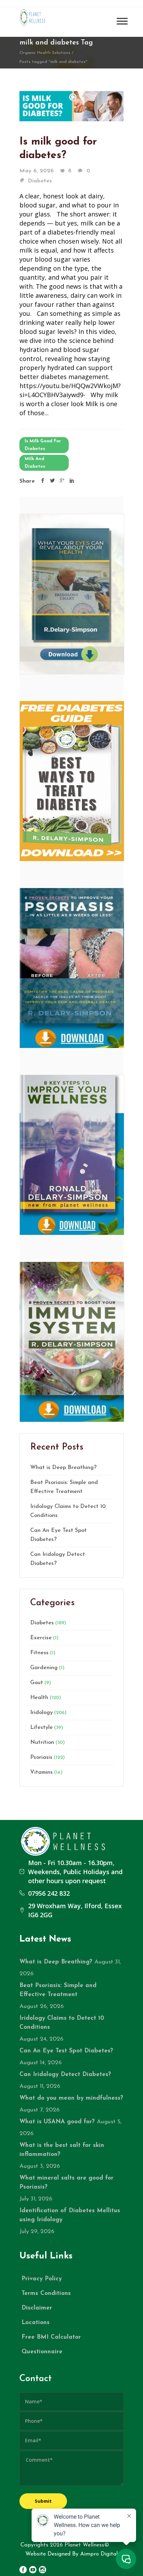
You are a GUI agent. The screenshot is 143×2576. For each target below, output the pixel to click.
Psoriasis (41, 1757)
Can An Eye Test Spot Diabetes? (58, 1535)
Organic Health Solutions (45, 53)
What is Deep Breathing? (63, 1468)
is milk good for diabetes (43, 445)
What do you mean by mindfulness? (71, 2098)
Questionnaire (42, 2352)
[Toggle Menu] (122, 21)
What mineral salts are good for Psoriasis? (66, 2183)
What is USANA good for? (57, 2122)
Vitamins (41, 1772)
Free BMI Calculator (51, 2337)
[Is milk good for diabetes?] (71, 105)
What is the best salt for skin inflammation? (62, 2150)
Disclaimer (37, 2308)
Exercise (41, 1638)
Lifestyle (41, 1728)
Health (39, 1698)
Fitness (39, 1653)
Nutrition (42, 1742)
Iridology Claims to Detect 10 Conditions (68, 1511)
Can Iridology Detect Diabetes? (58, 1559)
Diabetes (40, 181)
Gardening (44, 1668)
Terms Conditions (46, 2293)
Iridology (41, 1713)
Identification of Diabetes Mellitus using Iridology (70, 2215)
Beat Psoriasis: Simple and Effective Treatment (64, 1487)
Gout (37, 1683)
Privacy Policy (42, 2279)
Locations (36, 2323)
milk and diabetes (35, 463)
